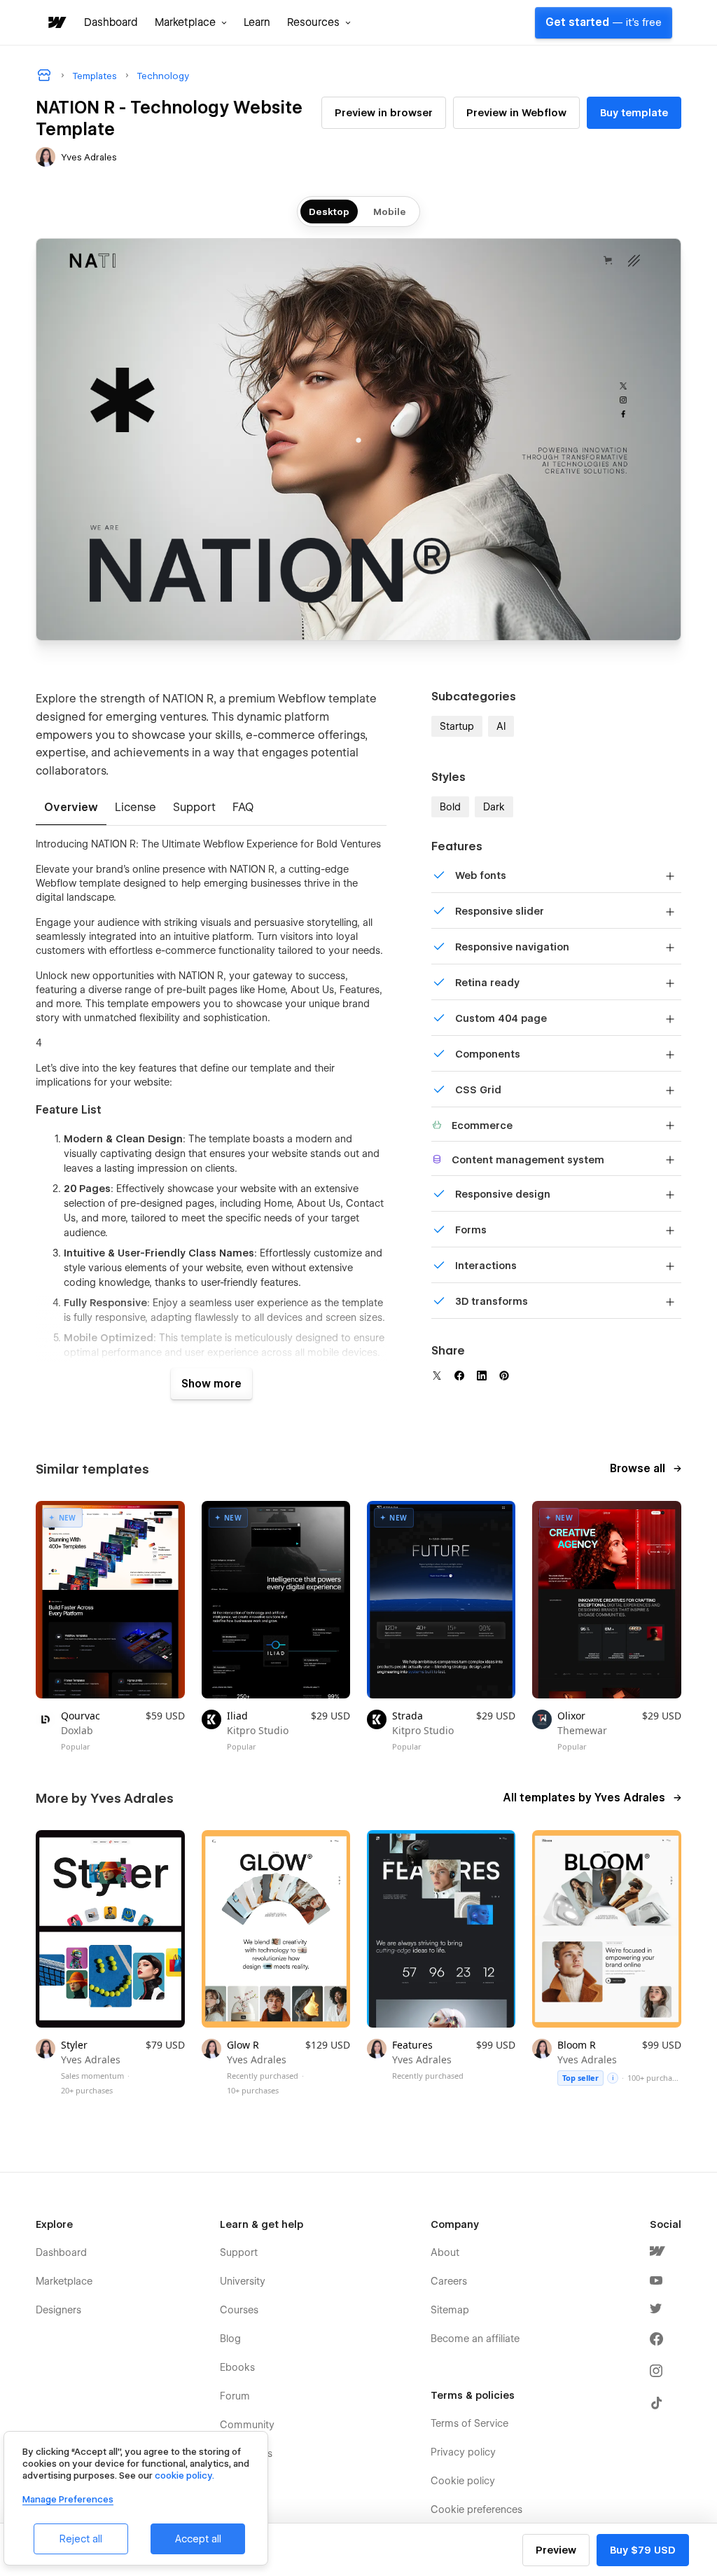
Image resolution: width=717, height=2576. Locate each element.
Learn (257, 22)
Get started (604, 22)
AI (501, 726)
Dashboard (111, 22)
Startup (457, 726)
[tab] (71, 808)
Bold (450, 807)
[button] (191, 22)
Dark (494, 807)
